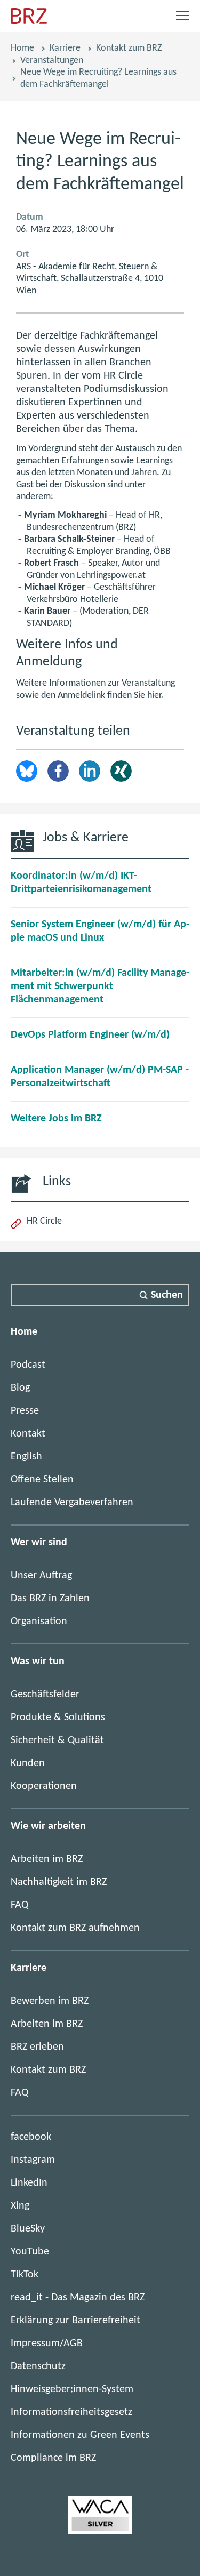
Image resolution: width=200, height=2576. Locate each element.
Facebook (58, 771)
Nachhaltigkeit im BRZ (59, 1882)
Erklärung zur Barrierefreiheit (75, 2321)
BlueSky (28, 2229)
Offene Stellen (42, 1480)
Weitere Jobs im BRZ (56, 1119)
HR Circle (44, 1221)
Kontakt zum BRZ (129, 48)
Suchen (167, 1295)
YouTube (30, 2252)
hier (154, 696)
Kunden (28, 1763)
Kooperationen (44, 1786)
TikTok (25, 2275)
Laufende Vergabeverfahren (72, 1503)
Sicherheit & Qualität (57, 1740)
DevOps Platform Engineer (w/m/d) (90, 1035)
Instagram (33, 2160)
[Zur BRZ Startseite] (29, 22)
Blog (20, 1388)
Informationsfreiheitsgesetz (71, 2412)
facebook (31, 2137)
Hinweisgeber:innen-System (72, 2389)
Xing (121, 771)
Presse (25, 1411)
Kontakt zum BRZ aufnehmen (75, 1928)
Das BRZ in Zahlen (50, 1599)
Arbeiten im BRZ (47, 1859)
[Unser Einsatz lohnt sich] (100, 2532)
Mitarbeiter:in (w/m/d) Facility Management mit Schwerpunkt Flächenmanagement (100, 986)
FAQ (19, 1905)
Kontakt (28, 1434)
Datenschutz (38, 2366)
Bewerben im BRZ (50, 2001)
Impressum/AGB (47, 2344)
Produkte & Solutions (58, 1718)
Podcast (28, 1365)
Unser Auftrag (41, 1576)
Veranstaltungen (52, 61)
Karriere (65, 48)
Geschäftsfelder (45, 1695)
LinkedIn (90, 771)
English (26, 1457)
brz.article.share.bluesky (27, 771)
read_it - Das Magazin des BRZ (78, 2298)
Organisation (39, 1622)
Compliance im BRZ (53, 2458)
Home (22, 48)
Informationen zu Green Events (80, 2435)
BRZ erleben (37, 2047)
